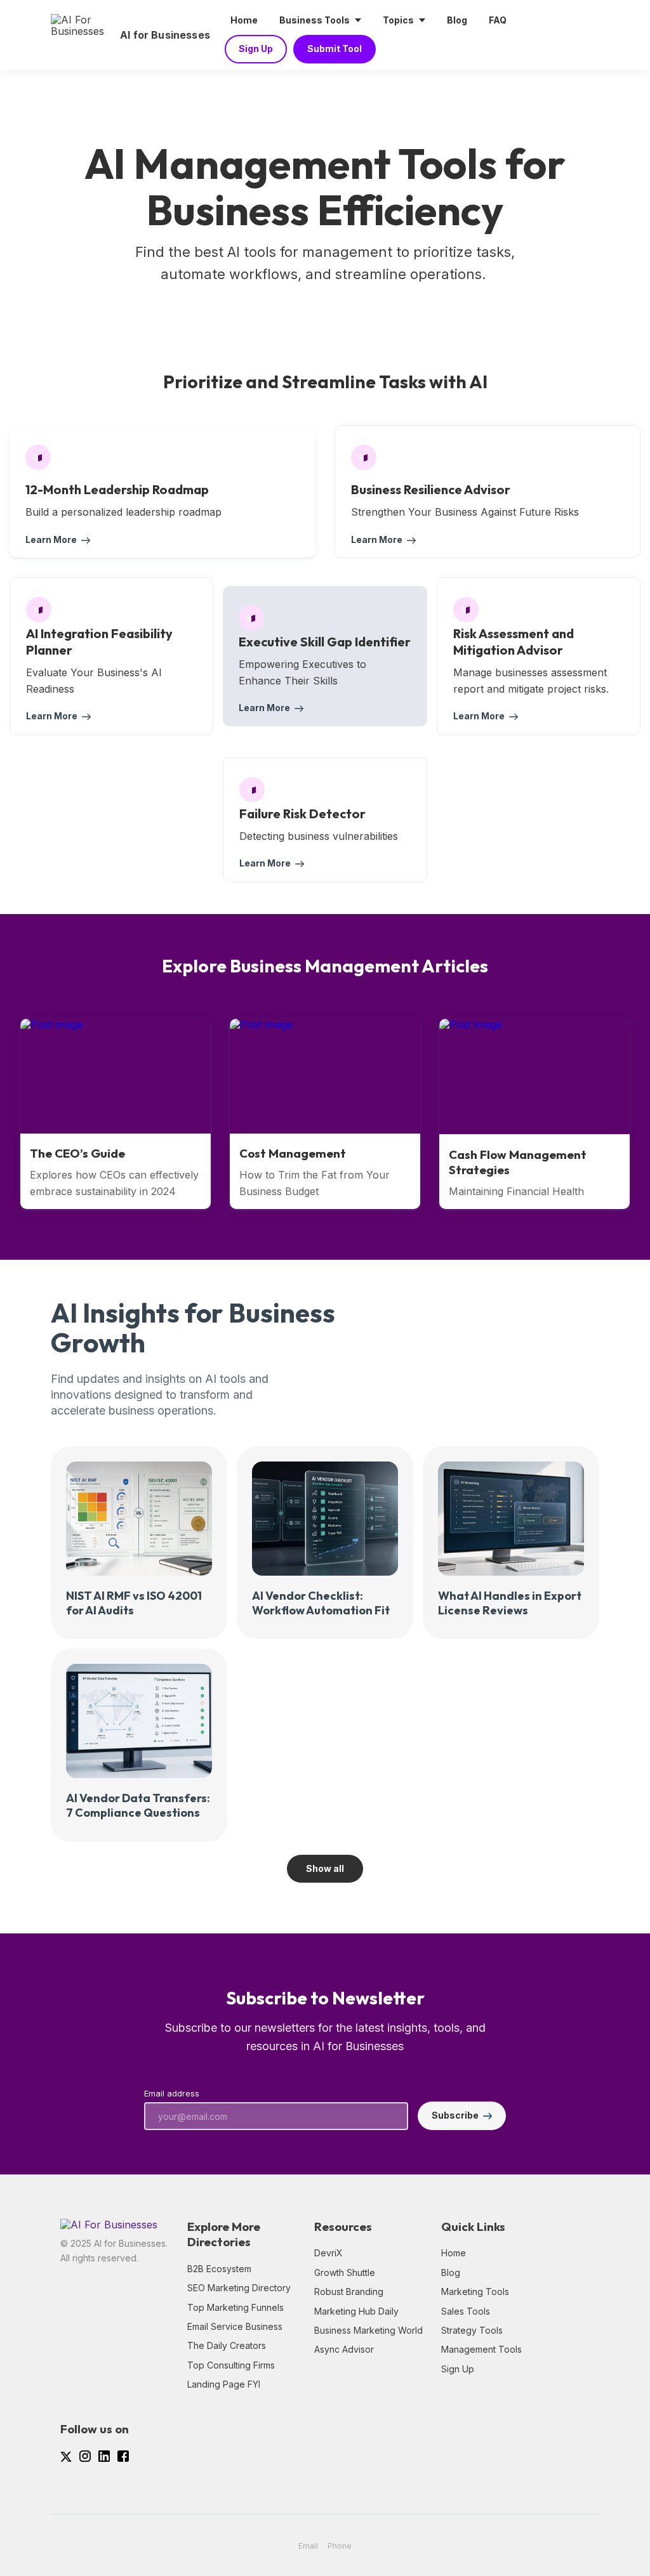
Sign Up (458, 2369)
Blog (451, 2272)
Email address (172, 2094)
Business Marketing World (368, 2330)
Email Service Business (235, 2326)
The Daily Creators (227, 2345)
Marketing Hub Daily (356, 2311)
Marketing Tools (475, 2292)
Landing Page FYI (224, 2384)
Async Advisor (344, 2349)
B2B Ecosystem (219, 2269)
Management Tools (481, 2349)
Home (454, 2253)
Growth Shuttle (345, 2272)
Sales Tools (466, 2311)
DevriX (328, 2253)
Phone (340, 2546)
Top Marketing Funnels (235, 2307)
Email (308, 2546)
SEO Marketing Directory (239, 2288)
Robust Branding (349, 2292)
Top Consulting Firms (231, 2365)
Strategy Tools (472, 2330)
